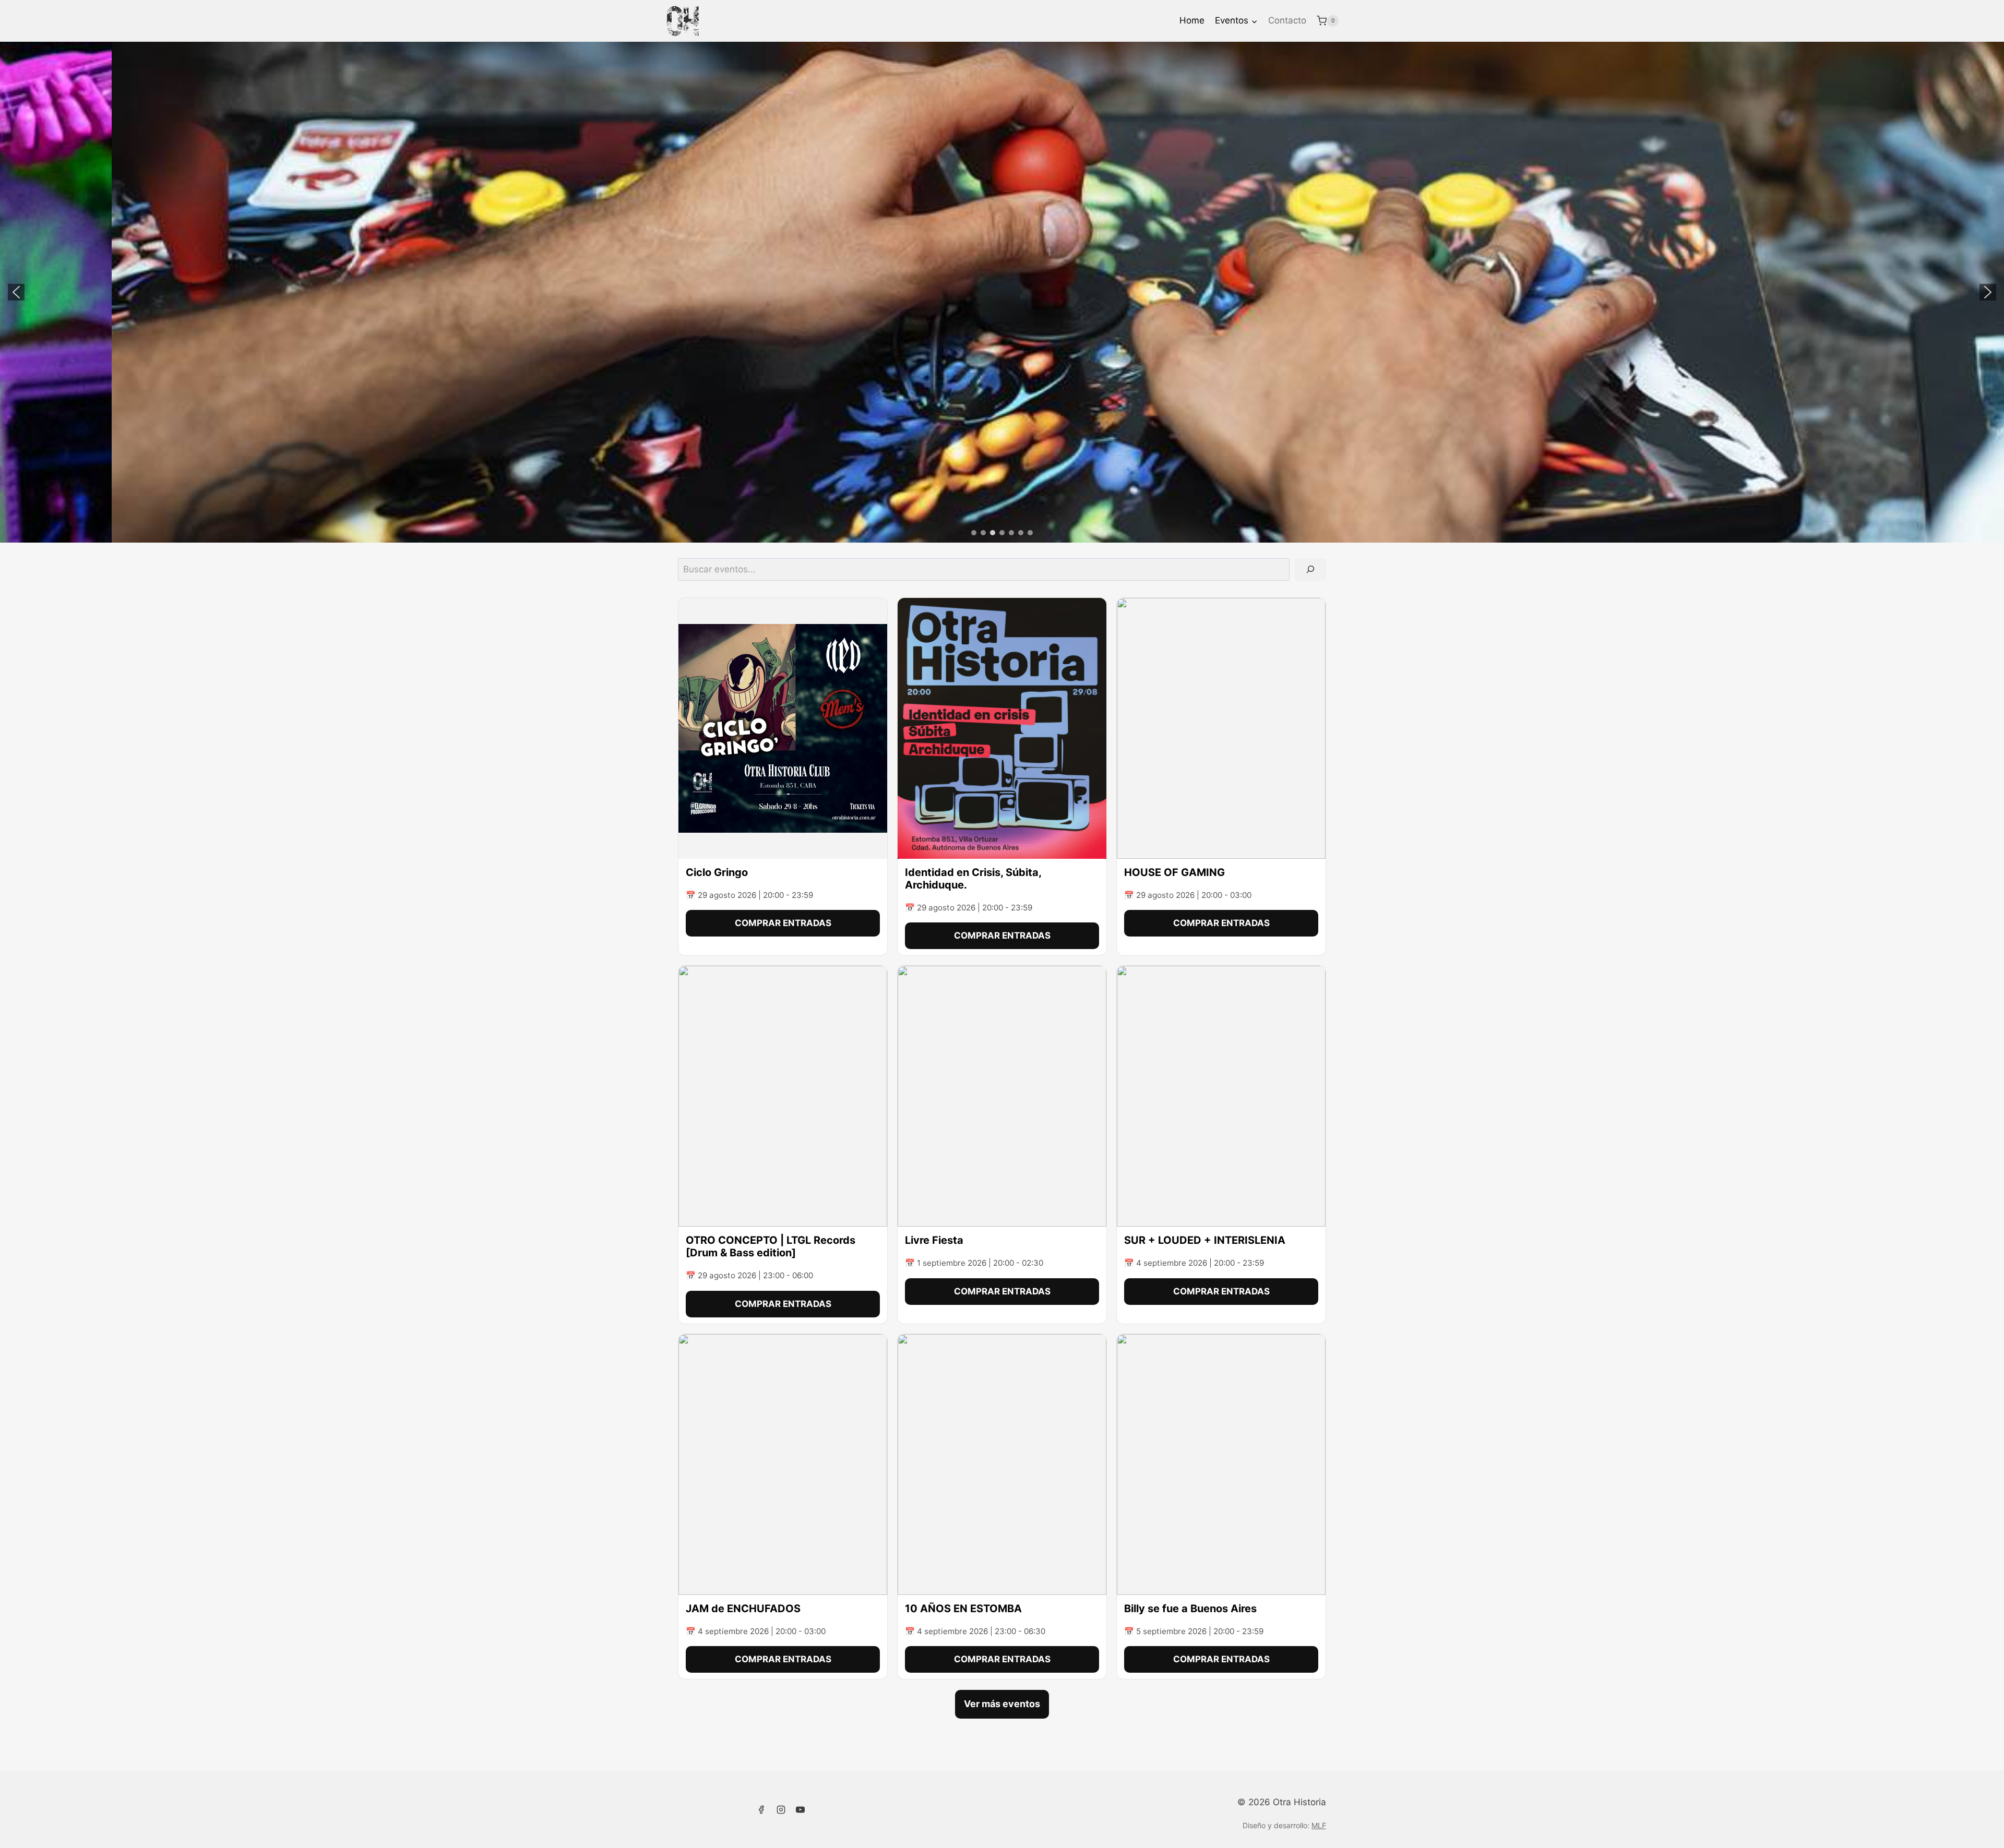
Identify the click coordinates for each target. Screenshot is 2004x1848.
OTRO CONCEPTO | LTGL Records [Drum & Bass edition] (771, 1246)
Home (1192, 20)
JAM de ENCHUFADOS (743, 1609)
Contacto (1287, 20)
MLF (1319, 1825)
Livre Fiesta (934, 1240)
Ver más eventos (1002, 1704)
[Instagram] (781, 1809)
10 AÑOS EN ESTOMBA (963, 1609)
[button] (16, 292)
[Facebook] (761, 1809)
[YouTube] (801, 1809)
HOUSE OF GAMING (1174, 872)
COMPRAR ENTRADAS (783, 923)
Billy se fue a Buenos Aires (1190, 1609)
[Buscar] (1310, 569)
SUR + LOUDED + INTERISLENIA (1206, 1240)
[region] (1002, 292)
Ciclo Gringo (717, 872)
